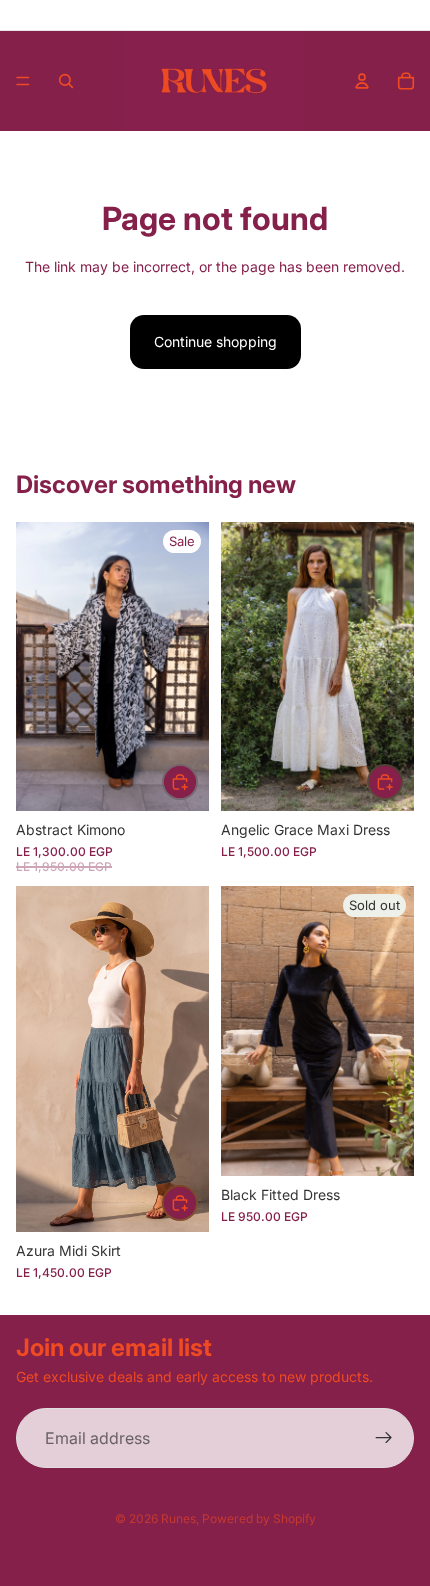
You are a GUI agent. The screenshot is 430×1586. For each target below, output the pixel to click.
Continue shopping (215, 341)
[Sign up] (384, 1438)
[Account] (362, 81)
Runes (178, 1518)
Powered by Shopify (259, 1518)
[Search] (66, 81)
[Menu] (23, 81)
